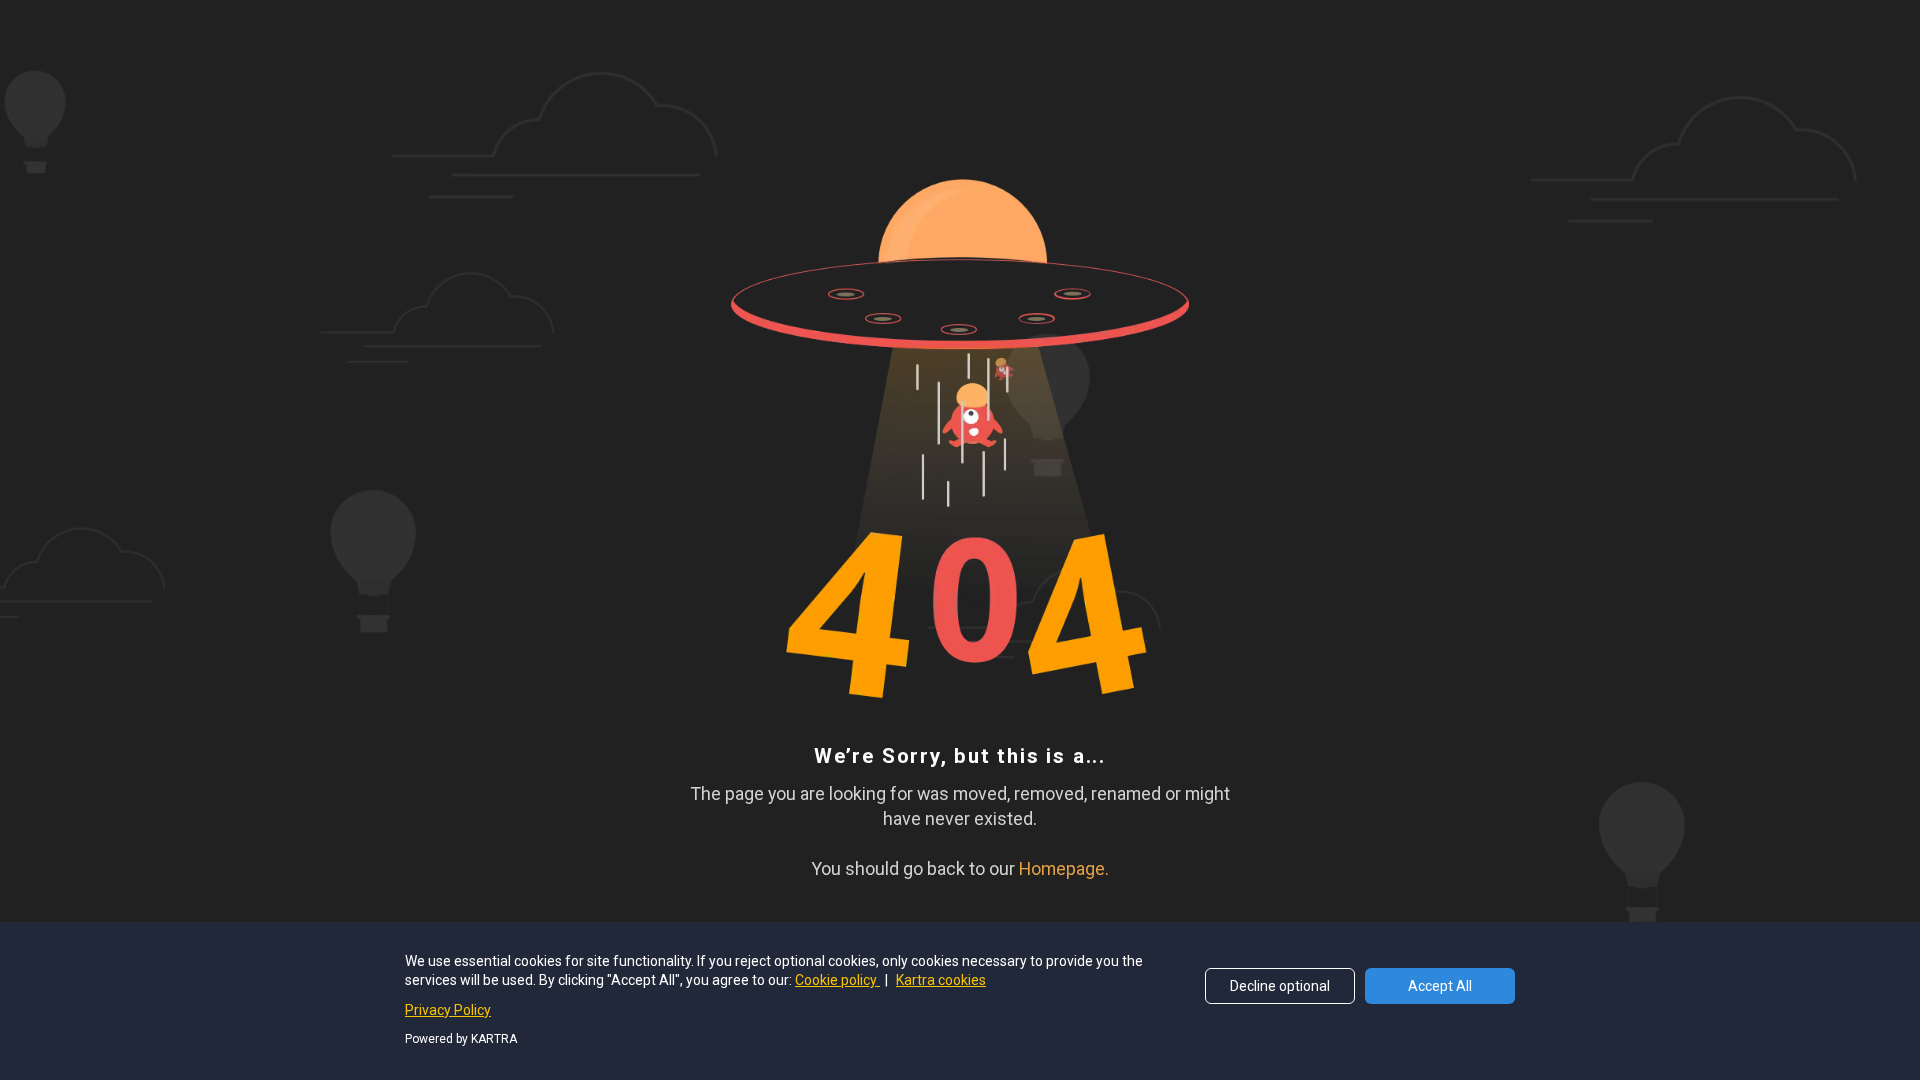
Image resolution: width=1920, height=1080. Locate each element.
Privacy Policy (448, 1010)
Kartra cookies (941, 980)
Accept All (1440, 986)
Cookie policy (837, 980)
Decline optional (1280, 986)
